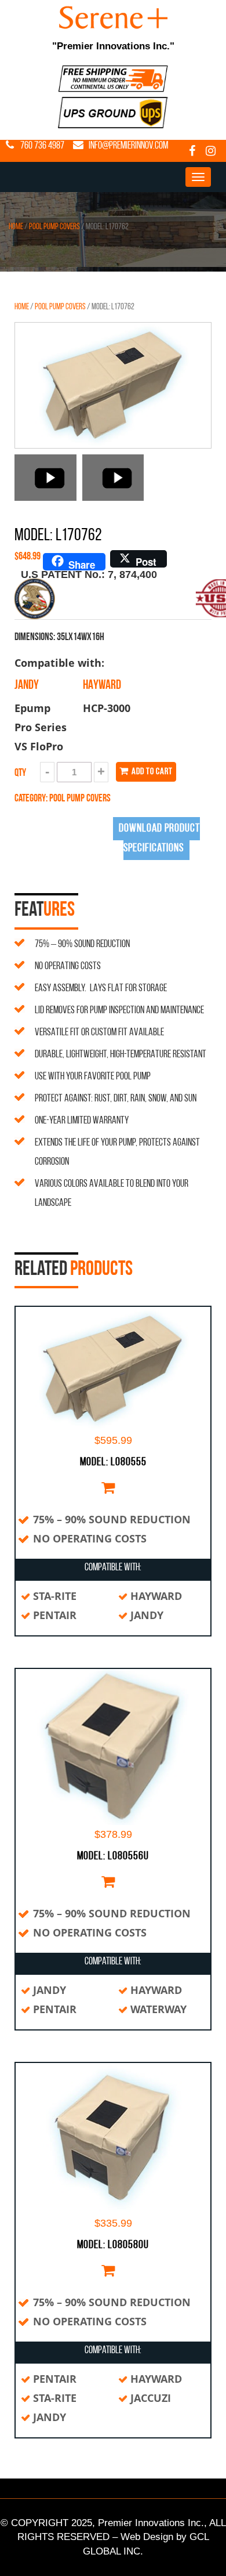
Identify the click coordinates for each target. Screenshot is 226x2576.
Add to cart (151, 772)
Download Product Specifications (159, 839)
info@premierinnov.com (128, 146)
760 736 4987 (42, 146)
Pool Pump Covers (54, 227)
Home (16, 227)
